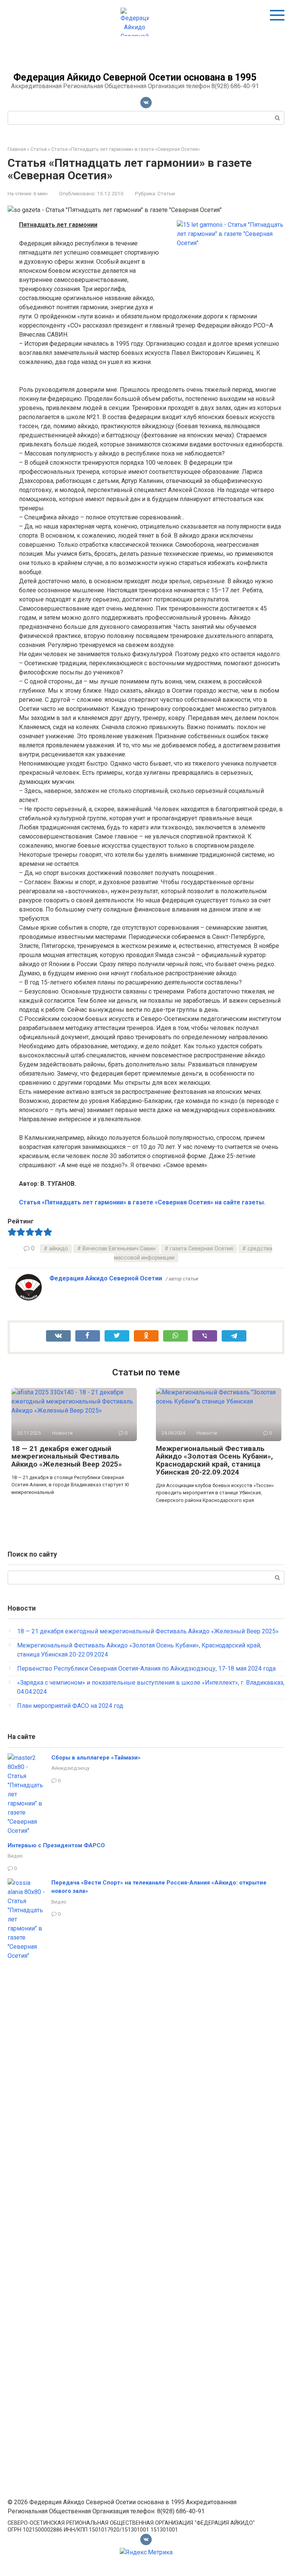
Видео (15, 1856)
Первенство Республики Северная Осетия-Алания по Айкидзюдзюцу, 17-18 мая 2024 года (146, 1669)
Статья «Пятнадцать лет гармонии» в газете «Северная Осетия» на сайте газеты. (142, 1202)
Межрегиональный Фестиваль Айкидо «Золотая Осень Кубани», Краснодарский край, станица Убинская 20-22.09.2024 (214, 1460)
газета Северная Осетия (202, 1249)
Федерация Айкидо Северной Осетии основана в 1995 (135, 77)
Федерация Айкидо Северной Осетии (106, 1278)
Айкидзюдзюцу (70, 1768)
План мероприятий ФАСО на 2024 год (70, 1706)
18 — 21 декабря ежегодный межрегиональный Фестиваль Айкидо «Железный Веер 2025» (67, 1457)
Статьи (166, 193)
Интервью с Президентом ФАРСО (56, 1845)
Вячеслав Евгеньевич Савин (119, 1249)
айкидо (59, 1249)
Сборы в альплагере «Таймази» (96, 1758)
